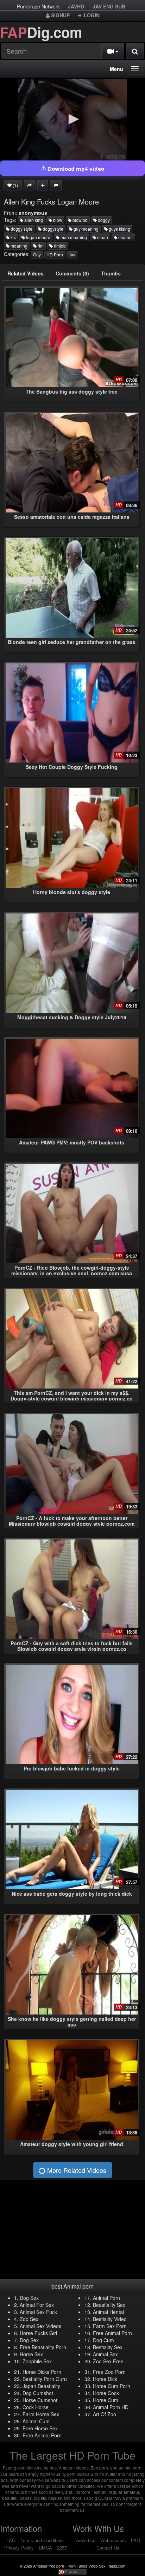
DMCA (45, 2548)
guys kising (119, 229)
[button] (72, 119)
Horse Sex (31, 2354)
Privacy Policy (19, 2548)
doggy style (21, 229)
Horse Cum (106, 2400)
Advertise (86, 2540)
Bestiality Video (110, 2319)
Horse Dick (105, 2379)
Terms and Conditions (43, 2540)
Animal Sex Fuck (38, 2312)
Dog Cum (103, 2340)
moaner (125, 237)
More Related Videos (76, 2170)
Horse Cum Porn (112, 2386)
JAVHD (76, 6)
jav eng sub (109, 6)
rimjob (59, 246)
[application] (72, 120)
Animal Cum (36, 2421)
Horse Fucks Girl (38, 2333)
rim (40, 246)
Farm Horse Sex (41, 2414)
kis (13, 237)
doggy (103, 220)
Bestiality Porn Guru (45, 2379)
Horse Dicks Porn (42, 2372)
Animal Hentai (108, 2312)
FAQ (11, 2540)
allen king (33, 220)
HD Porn (55, 254)
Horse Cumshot (40, 2400)
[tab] (26, 273)
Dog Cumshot (38, 2393)
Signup (60, 15)
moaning (18, 246)
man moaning (73, 237)
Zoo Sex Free (108, 2361)
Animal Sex (105, 2354)
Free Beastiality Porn (43, 2347)
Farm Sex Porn (110, 2326)
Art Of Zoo (105, 2414)
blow (57, 220)
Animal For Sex (37, 2305)
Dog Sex (29, 2298)
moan (102, 237)
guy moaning (86, 229)
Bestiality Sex (108, 2347)
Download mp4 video (75, 169)
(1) (15, 185)
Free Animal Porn (112, 2333)
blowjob (80, 220)
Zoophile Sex (37, 2361)
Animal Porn (106, 2298)
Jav (72, 254)
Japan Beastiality (41, 2386)
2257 (62, 2548)
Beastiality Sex (109, 2305)
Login (91, 15)
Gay (37, 254)
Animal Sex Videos (40, 2326)
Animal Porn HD (111, 2407)
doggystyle (52, 229)
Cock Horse (36, 2407)
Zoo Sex (29, 2319)
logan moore (38, 237)
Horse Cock (106, 2393)
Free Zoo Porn (109, 2372)
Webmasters (113, 2540)
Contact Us (108, 2548)
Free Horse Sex (40, 2428)
